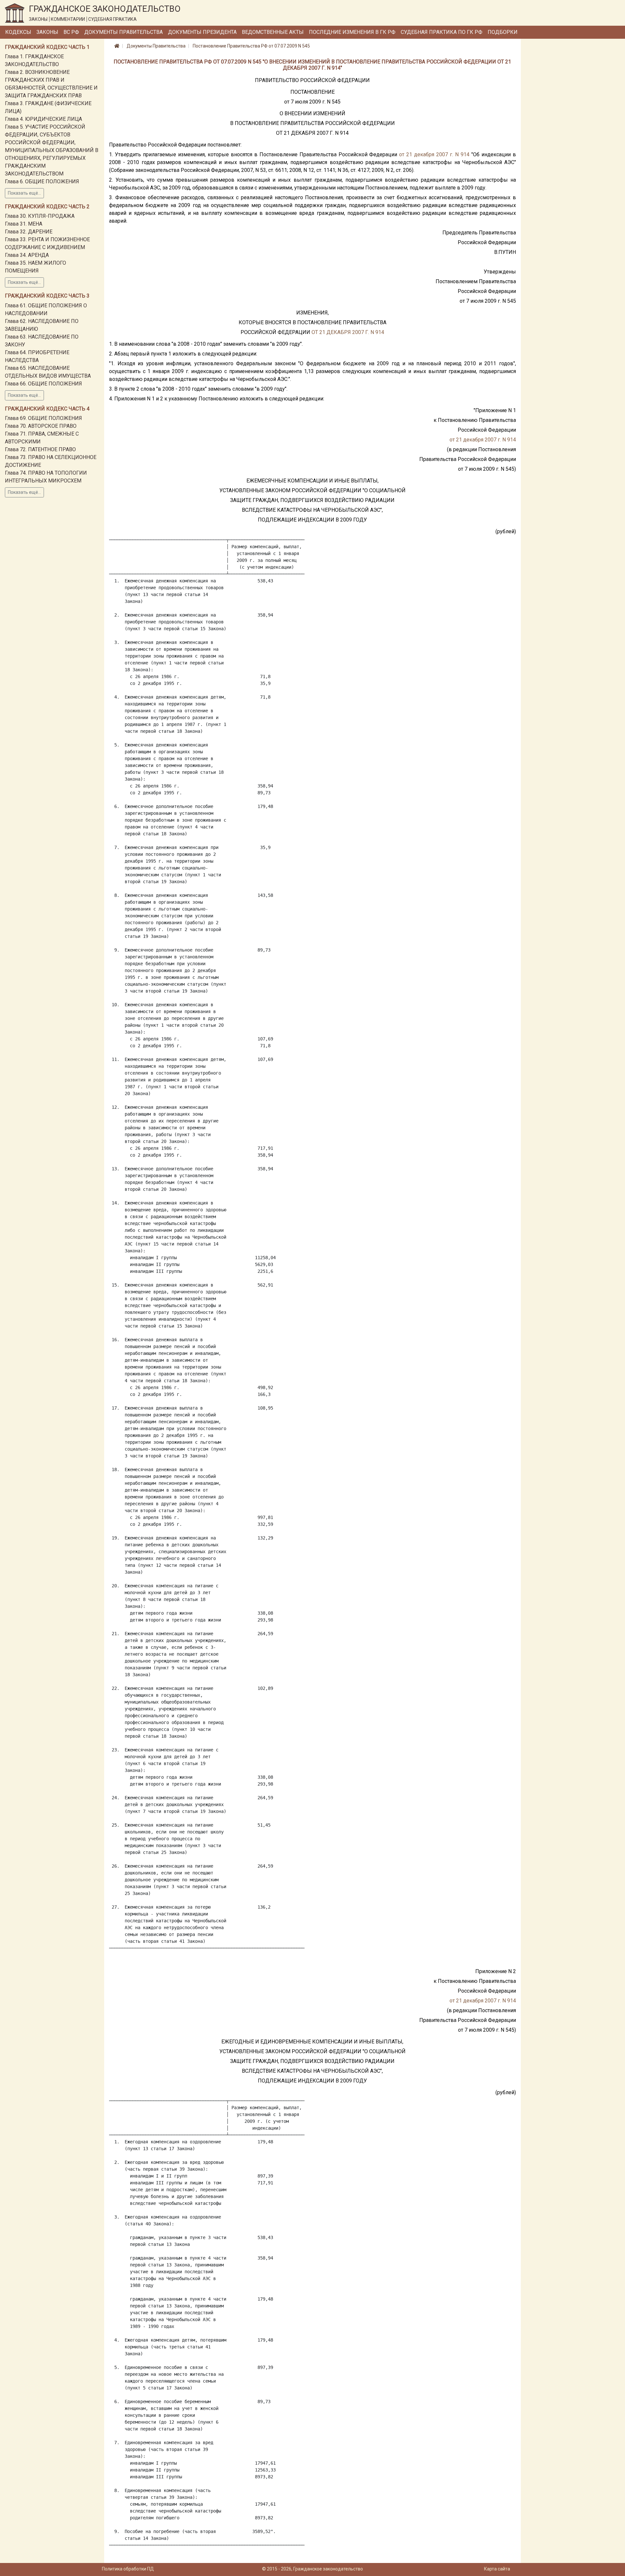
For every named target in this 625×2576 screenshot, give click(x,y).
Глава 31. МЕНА (24, 224)
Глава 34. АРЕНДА (27, 255)
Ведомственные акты (273, 32)
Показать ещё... (24, 193)
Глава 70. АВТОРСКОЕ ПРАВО (41, 426)
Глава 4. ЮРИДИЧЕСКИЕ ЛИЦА (43, 119)
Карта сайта (497, 2569)
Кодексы (18, 32)
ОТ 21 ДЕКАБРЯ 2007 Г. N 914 (348, 332)
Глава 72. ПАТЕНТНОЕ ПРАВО (40, 449)
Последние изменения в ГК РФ (352, 32)
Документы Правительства (124, 32)
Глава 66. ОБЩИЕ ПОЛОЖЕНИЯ (43, 384)
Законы (47, 32)
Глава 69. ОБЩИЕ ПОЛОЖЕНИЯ (43, 418)
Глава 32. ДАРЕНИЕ (29, 232)
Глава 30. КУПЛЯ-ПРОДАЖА (40, 216)
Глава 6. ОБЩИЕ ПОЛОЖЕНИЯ (42, 181)
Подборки (503, 32)
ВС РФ (71, 32)
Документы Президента (202, 32)
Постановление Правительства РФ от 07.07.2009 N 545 (251, 46)
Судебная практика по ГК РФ (442, 32)
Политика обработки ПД (128, 2569)
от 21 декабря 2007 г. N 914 (434, 154)
